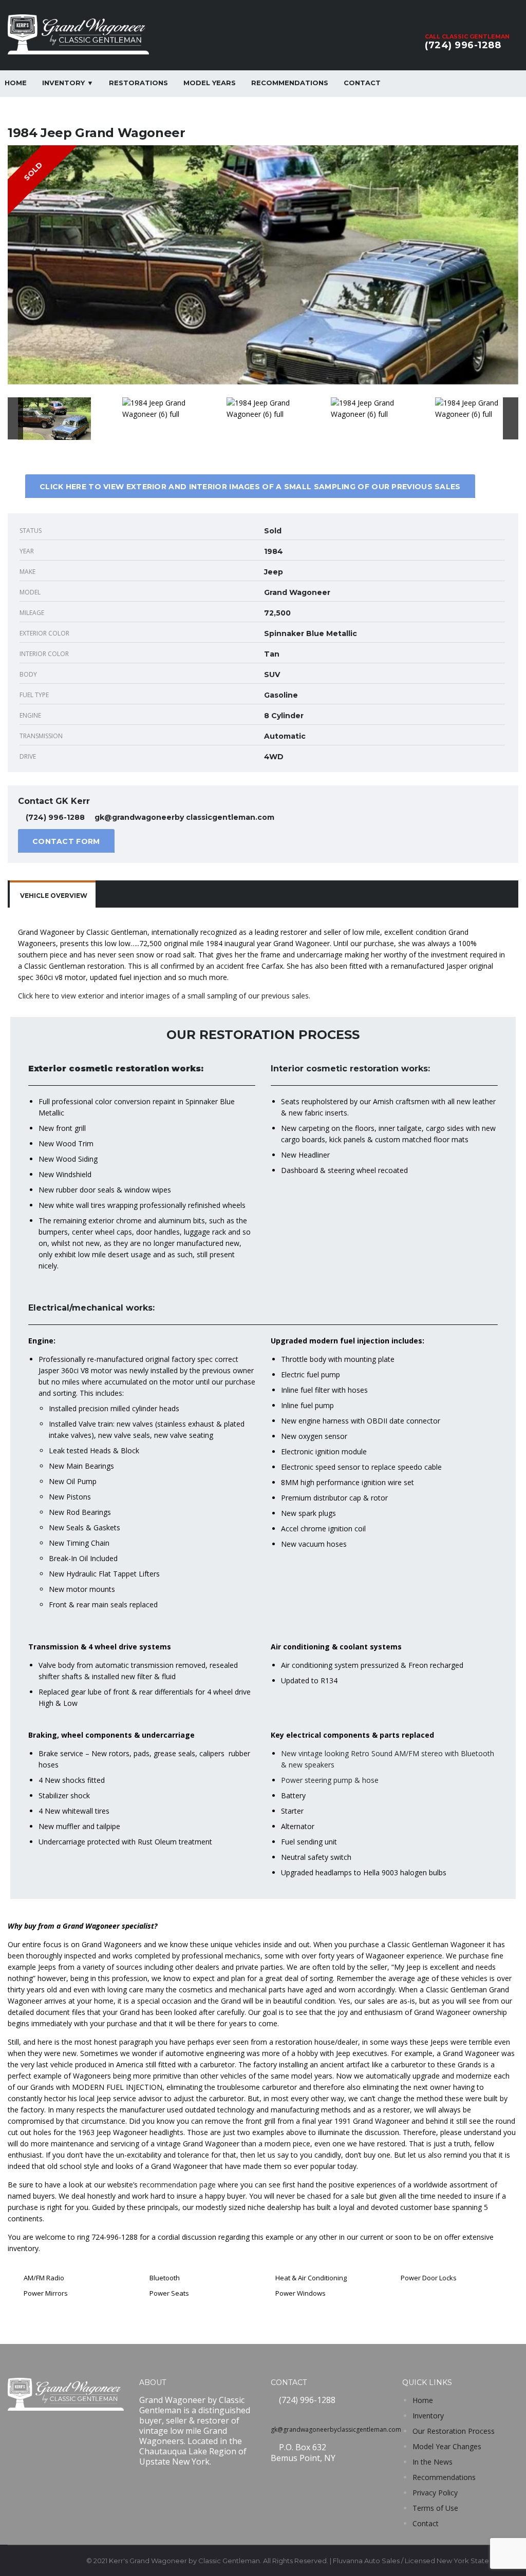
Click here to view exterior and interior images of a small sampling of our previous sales (250, 487)
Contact (362, 83)
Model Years (210, 83)
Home (423, 2400)
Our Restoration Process (454, 2431)
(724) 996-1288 (463, 45)
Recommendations (290, 83)
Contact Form (66, 841)
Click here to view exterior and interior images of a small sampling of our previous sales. (164, 996)
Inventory (428, 2416)
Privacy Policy (435, 2493)
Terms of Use (435, 2508)
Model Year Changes (447, 2446)
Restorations (138, 83)
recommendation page (178, 2185)
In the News (433, 2462)
